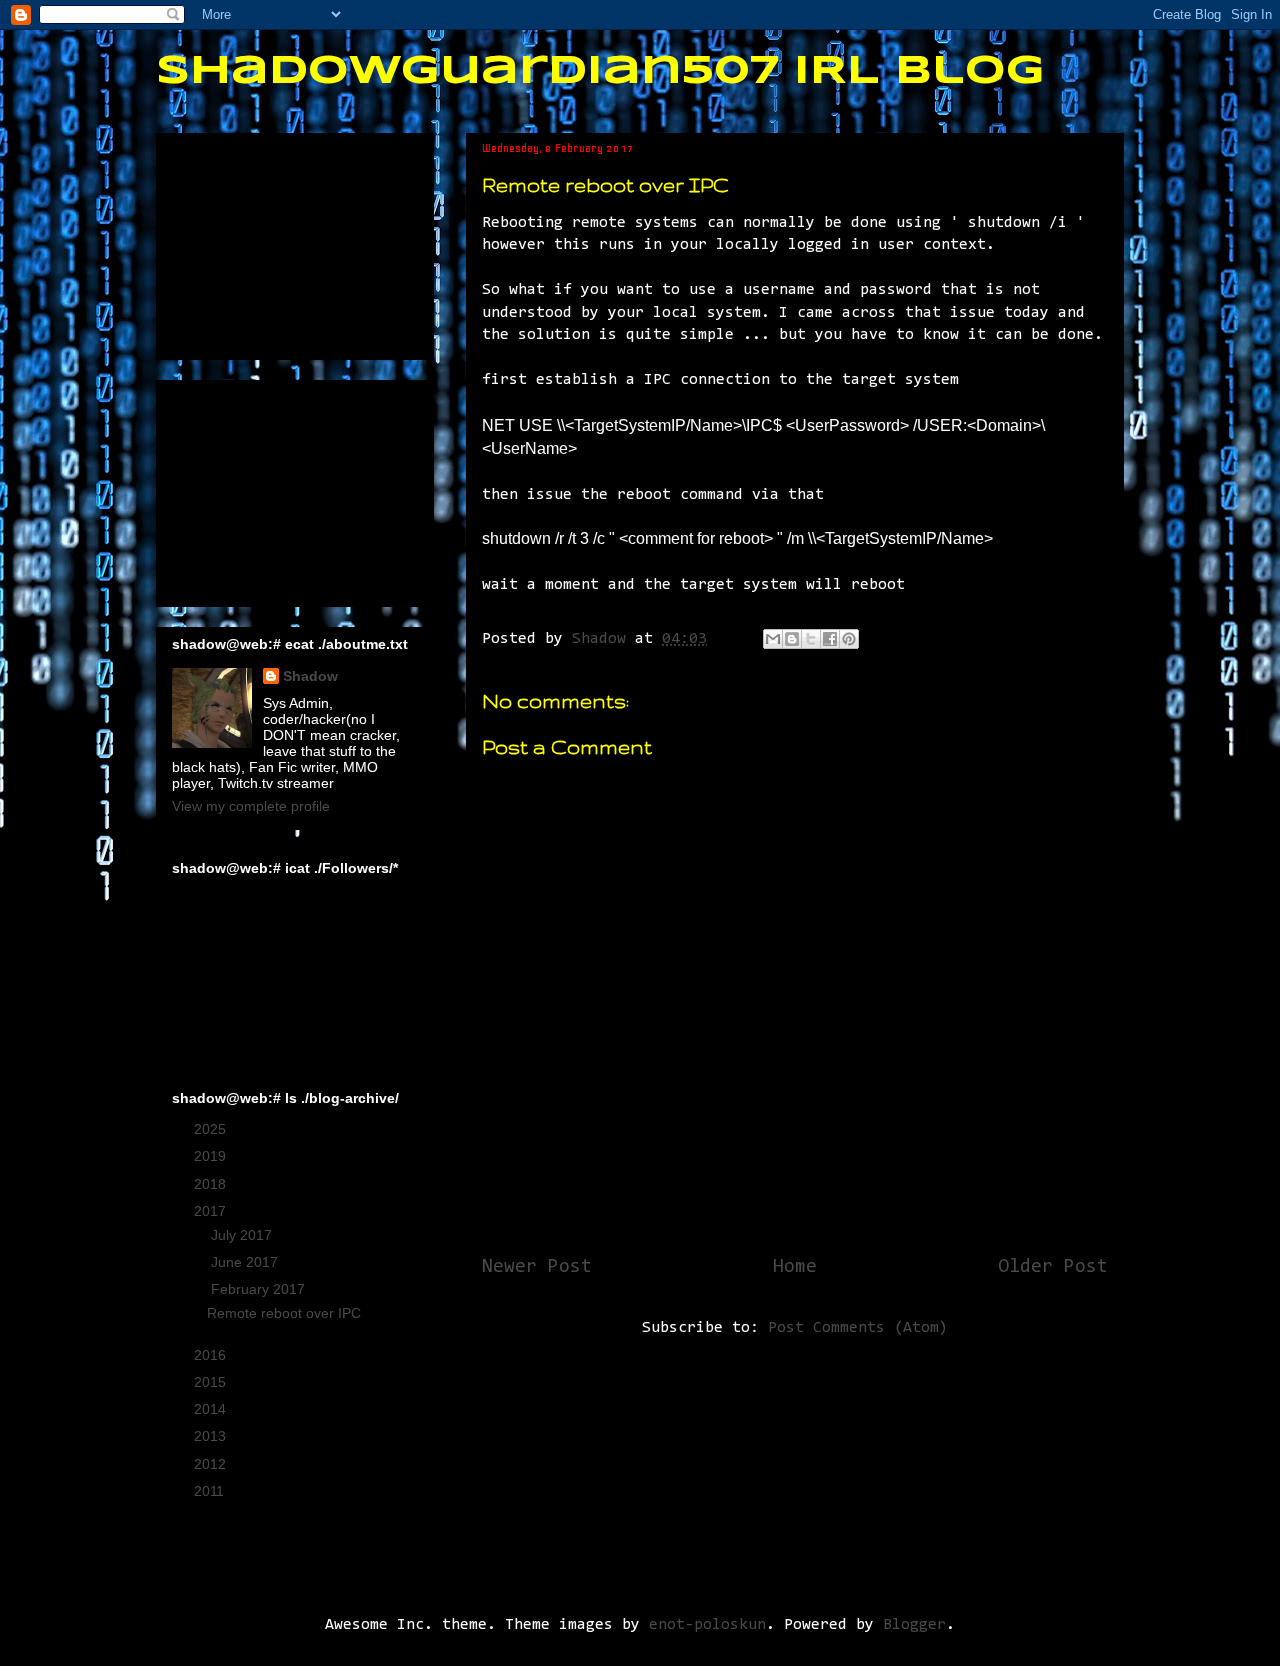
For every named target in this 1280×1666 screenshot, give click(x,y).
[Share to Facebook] (830, 639)
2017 (212, 1211)
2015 (212, 1382)
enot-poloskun (707, 1625)
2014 (212, 1409)
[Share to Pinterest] (849, 639)
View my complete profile (251, 806)
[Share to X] (811, 639)
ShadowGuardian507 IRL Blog (600, 72)
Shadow (310, 676)
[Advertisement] (272, 241)
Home (795, 1267)
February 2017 (260, 1289)
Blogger (914, 1625)
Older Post (1053, 1267)
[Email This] (773, 639)
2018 (212, 1184)
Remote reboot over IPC (284, 1313)
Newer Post (537, 1267)
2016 (212, 1355)
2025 (212, 1129)
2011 (211, 1491)
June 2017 (246, 1262)
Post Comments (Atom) (858, 1328)
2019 (212, 1156)
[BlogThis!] (792, 639)
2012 (212, 1464)
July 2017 (243, 1235)
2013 (212, 1436)
